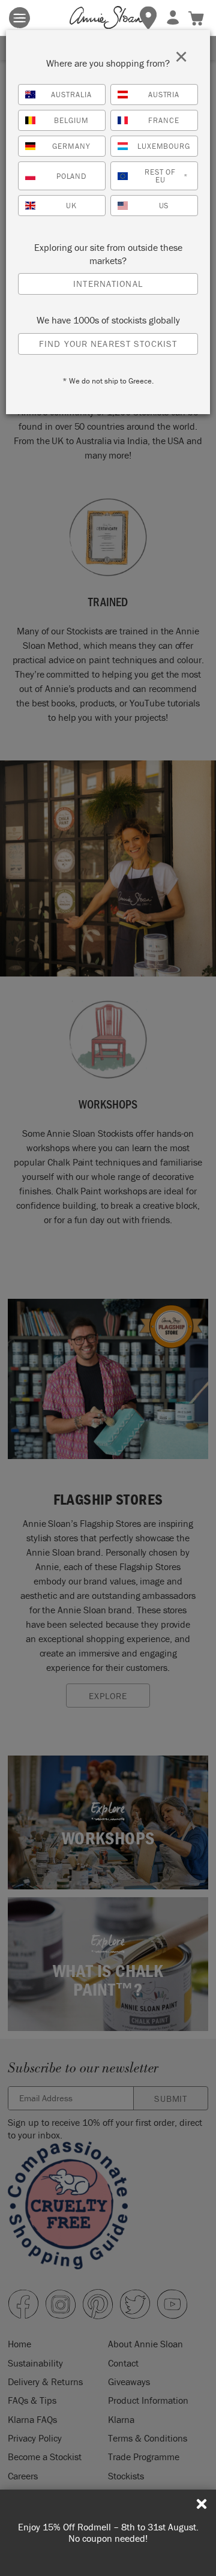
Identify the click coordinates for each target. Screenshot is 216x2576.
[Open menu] (19, 18)
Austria (164, 95)
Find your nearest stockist (108, 344)
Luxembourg (164, 146)
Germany (71, 146)
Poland (72, 176)
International (108, 284)
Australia (71, 95)
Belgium (71, 120)
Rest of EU (166, 176)
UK (71, 206)
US (164, 206)
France (164, 120)
